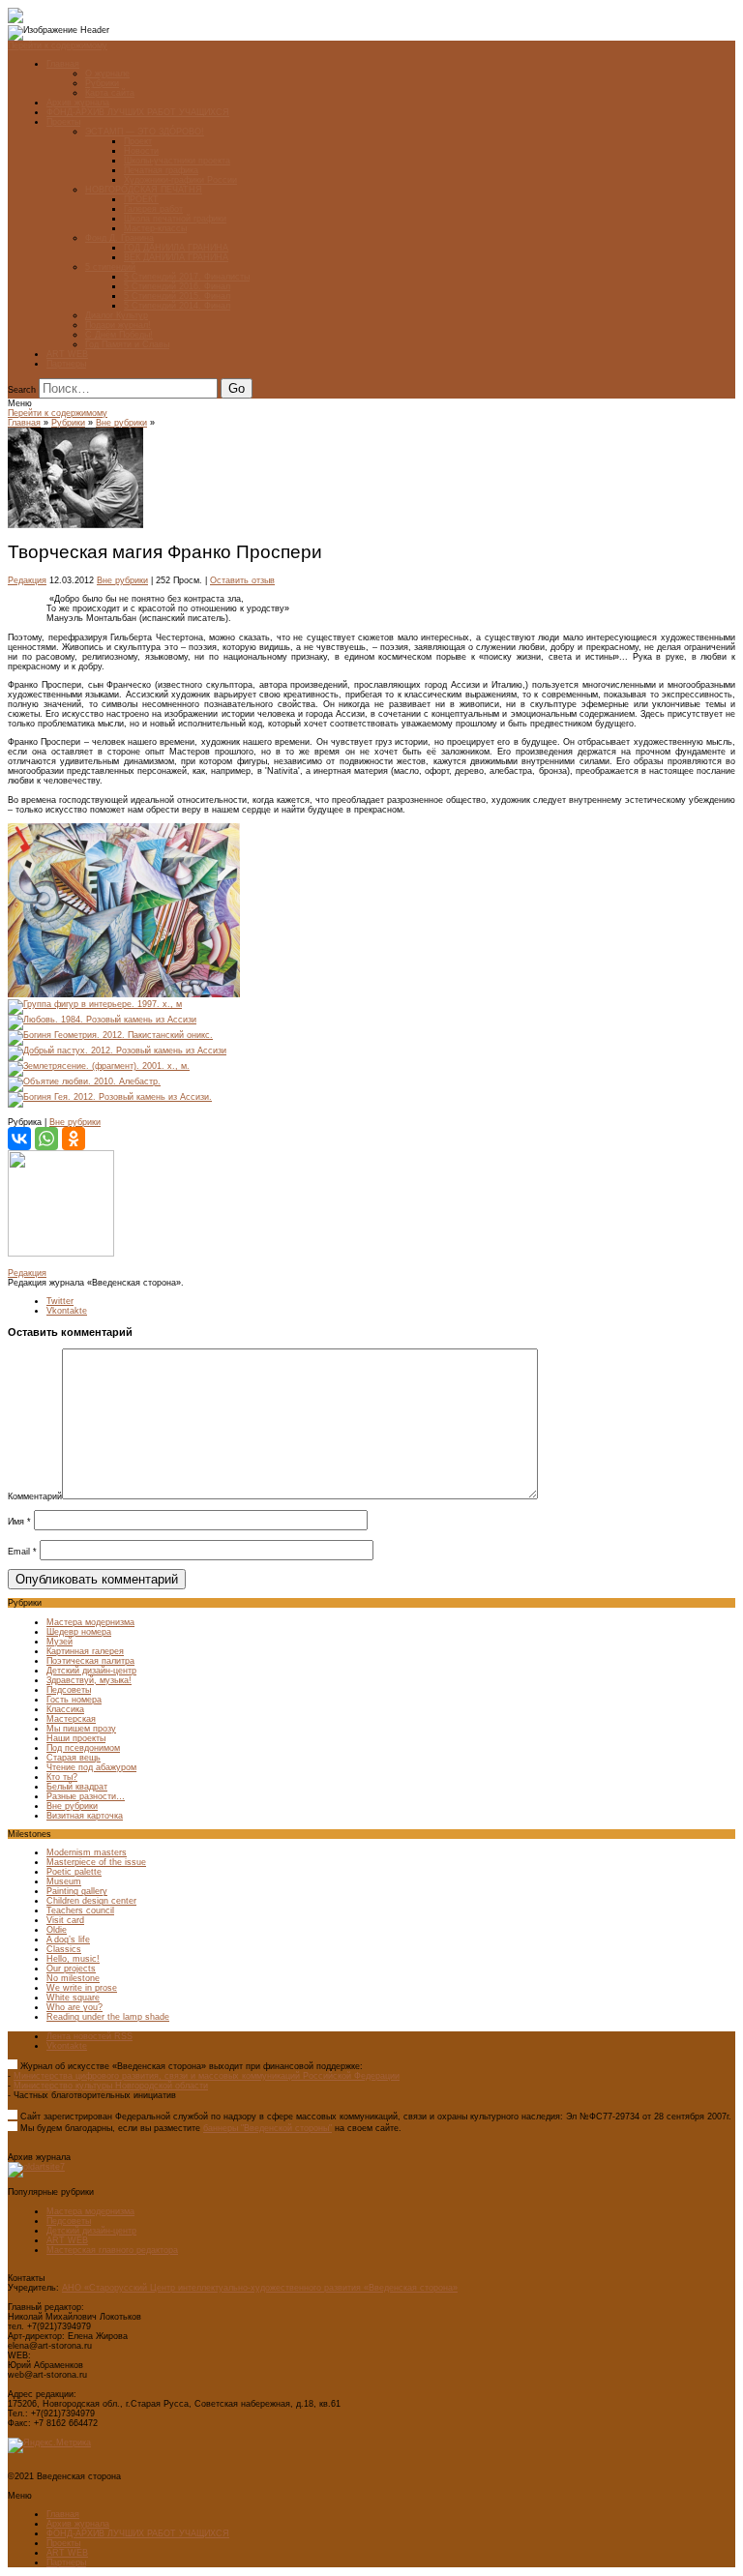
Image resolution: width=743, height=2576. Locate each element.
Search (22, 390)
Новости (141, 151)
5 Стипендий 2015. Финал (177, 296)
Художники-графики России (180, 180)
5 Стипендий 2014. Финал (177, 306)
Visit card (65, 1920)
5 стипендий (110, 267)
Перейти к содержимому (58, 45)
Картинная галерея (85, 1651)
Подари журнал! (118, 325)
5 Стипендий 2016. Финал (177, 286)
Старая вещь (74, 1758)
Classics (64, 1949)
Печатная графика (161, 170)
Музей (59, 1642)
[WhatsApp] (46, 1139)
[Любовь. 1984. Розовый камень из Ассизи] (102, 1020)
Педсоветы (69, 1690)
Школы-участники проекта (177, 161)
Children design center (91, 1901)
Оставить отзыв (242, 580)
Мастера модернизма (90, 1622)
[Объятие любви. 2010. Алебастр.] (84, 1081)
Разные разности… (86, 1796)
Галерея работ (153, 209)
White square (73, 1998)
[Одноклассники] (74, 1139)
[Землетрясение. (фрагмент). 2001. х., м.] (99, 1066)
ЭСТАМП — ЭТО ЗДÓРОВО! (145, 132)
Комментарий (35, 1496)
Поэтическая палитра (90, 1661)
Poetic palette (74, 1872)
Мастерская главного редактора (112, 2250)
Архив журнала (78, 103)
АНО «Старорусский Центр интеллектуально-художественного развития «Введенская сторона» (260, 2288)
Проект (138, 141)
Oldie (57, 1930)
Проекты (63, 122)
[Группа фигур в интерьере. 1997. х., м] (95, 1004)
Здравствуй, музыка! (89, 1680)
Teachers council (80, 1910)
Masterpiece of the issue (96, 1862)
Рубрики (102, 83)
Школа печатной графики (175, 219)
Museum (64, 1881)
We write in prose (82, 1988)
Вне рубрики (121, 423)
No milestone (73, 1978)
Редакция (27, 580)
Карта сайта (110, 93)
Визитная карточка (85, 1816)
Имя (19, 1522)
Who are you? (74, 2007)
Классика (65, 1709)
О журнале (107, 74)
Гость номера (74, 1700)
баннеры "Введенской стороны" (267, 2128)
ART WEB (67, 354)
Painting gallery (77, 1891)
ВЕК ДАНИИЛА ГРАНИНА (176, 257)
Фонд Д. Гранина (119, 238)
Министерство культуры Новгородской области (111, 2086)
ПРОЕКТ (141, 199)
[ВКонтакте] (19, 1139)
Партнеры (66, 364)
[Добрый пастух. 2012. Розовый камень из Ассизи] (117, 1051)
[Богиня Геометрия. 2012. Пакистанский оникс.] (110, 1035)
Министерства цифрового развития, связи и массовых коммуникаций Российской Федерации (207, 2076)
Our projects (71, 1969)
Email (22, 1552)
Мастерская (71, 1719)
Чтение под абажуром (91, 1767)
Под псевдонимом (83, 1748)
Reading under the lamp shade (108, 2017)
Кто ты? (62, 1777)
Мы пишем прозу (81, 1729)
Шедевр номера (79, 1632)
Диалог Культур (117, 315)
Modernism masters (87, 1852)
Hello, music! (73, 1959)
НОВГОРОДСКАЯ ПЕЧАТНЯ (144, 190)
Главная (63, 64)
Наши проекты (76, 1738)
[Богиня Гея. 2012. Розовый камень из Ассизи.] (110, 1097)
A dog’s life (68, 1939)
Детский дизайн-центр (91, 1671)
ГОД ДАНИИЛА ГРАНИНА (176, 248)
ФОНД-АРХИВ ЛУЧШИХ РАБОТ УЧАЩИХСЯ (138, 112)
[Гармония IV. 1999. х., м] (124, 994)
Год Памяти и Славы (127, 344)
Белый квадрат (77, 1787)
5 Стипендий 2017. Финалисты (187, 277)
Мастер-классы (155, 228)
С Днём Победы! (119, 335)
